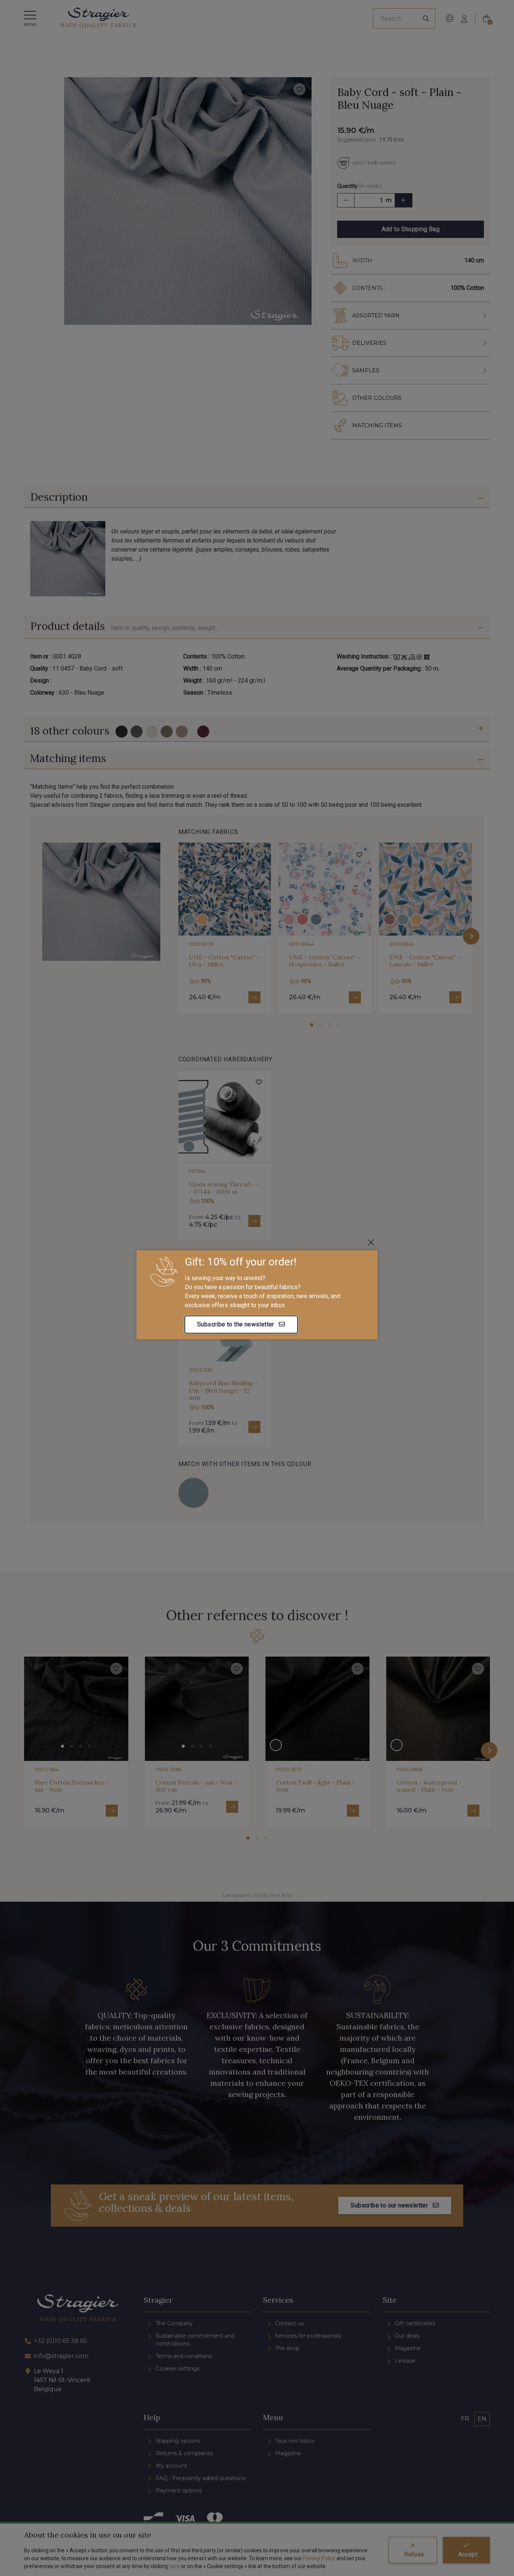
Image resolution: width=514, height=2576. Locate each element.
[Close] (371, 1242)
